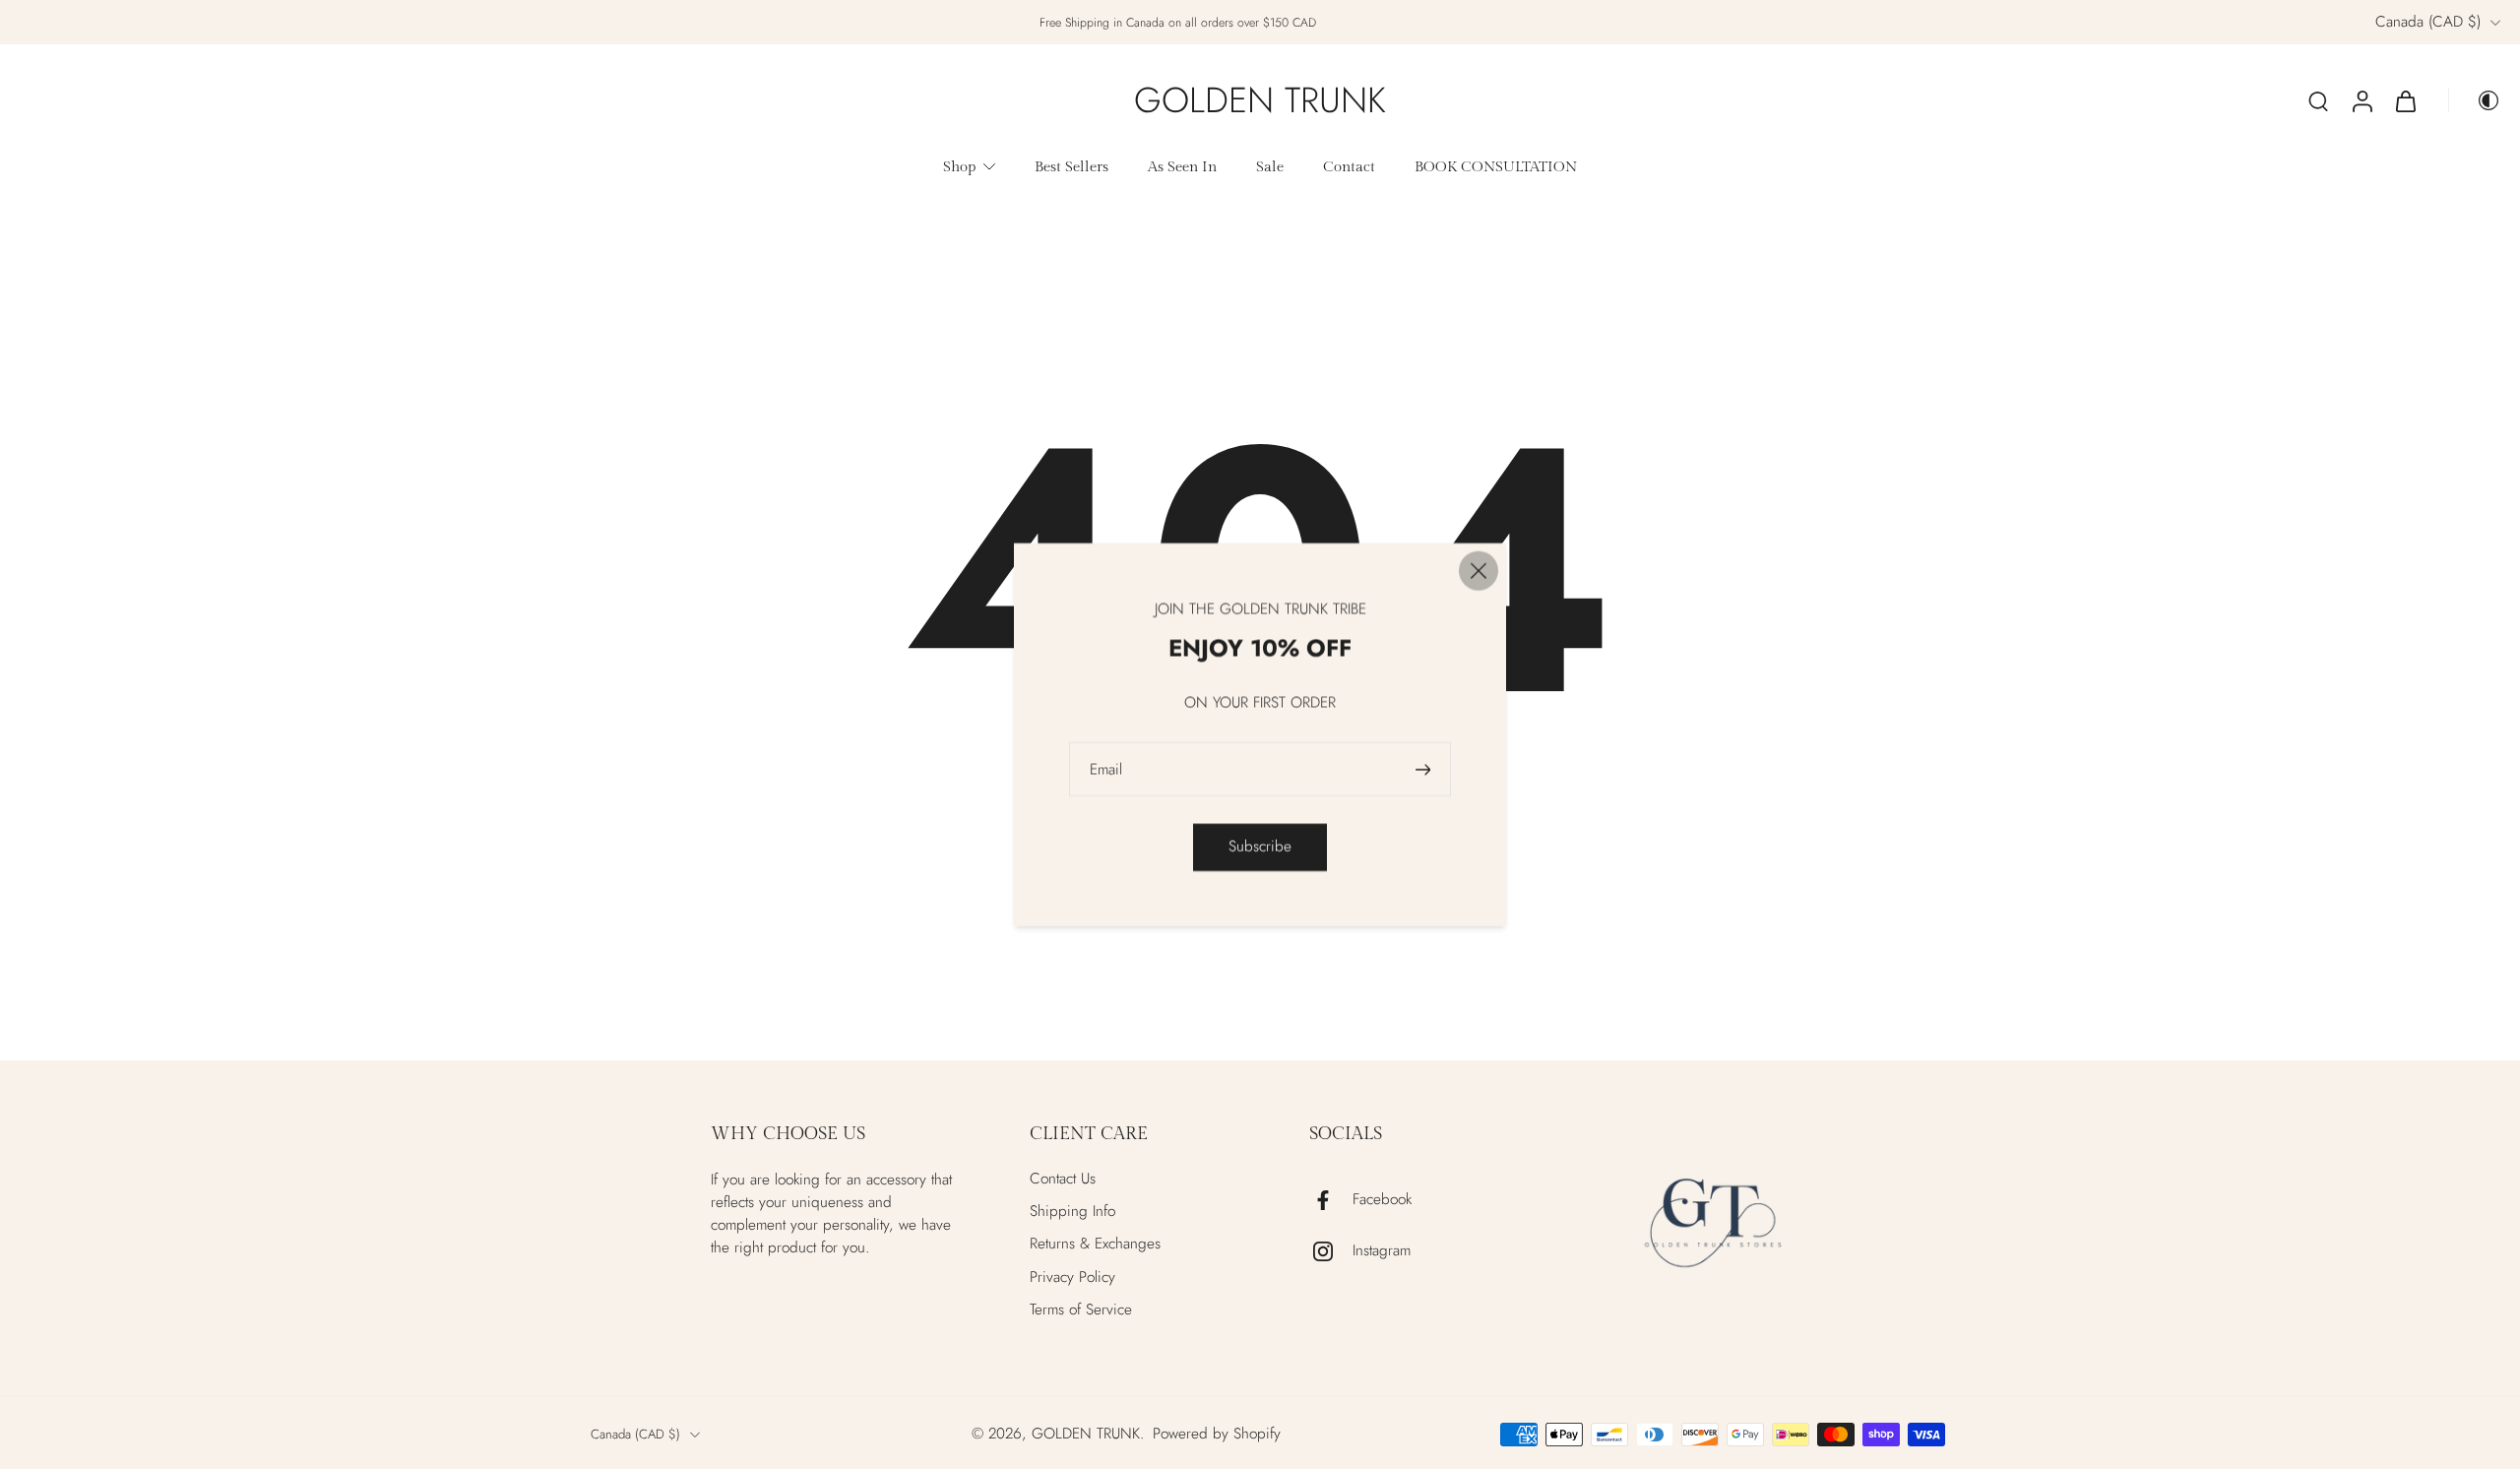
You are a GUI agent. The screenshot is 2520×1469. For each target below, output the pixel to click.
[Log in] (2362, 100)
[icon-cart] (2405, 100)
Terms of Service (1081, 1310)
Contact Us (1063, 1179)
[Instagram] (1331, 1251)
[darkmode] (2475, 100)
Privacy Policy (1072, 1277)
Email (1106, 769)
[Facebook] (1331, 1200)
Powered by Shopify (1217, 1434)
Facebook (1382, 1200)
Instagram (1382, 1251)
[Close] (1479, 571)
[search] (2318, 100)
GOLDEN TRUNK (1086, 1434)
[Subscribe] (1425, 769)
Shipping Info (1072, 1212)
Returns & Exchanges (1095, 1244)
